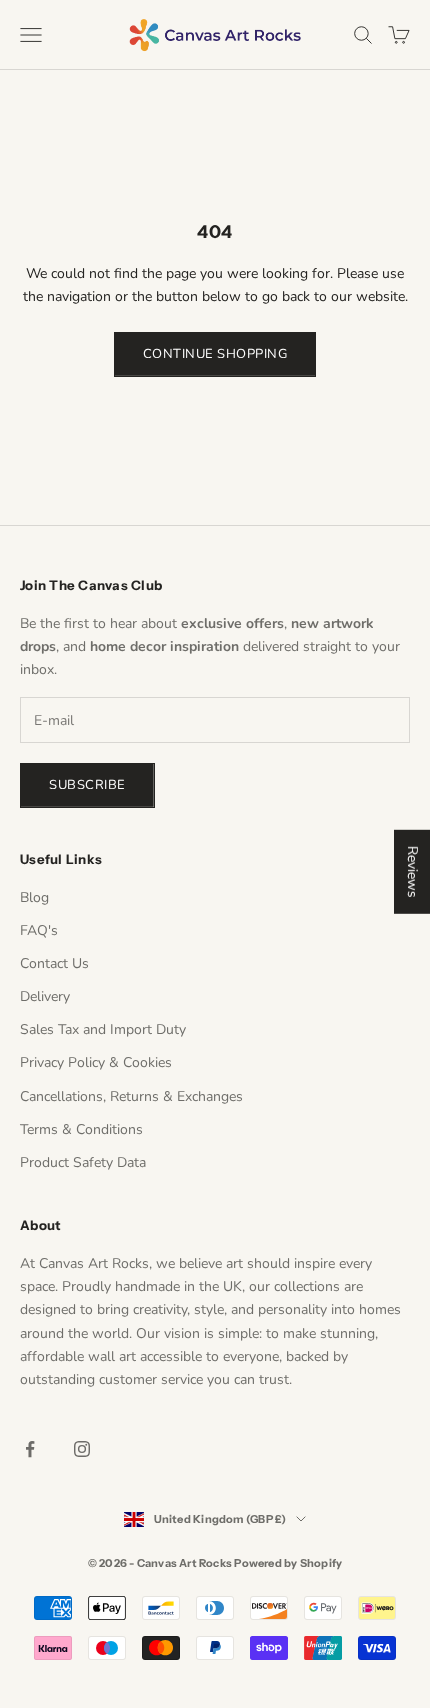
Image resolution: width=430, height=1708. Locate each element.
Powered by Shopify (288, 1563)
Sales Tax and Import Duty (103, 1029)
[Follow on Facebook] (30, 1449)
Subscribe (87, 785)
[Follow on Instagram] (82, 1449)
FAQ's (39, 930)
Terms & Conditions (81, 1129)
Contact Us (54, 963)
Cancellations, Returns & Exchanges (131, 1096)
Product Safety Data (83, 1162)
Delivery (45, 996)
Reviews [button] (412, 872)
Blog (34, 897)
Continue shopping (215, 354)
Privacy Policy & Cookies (96, 1062)
